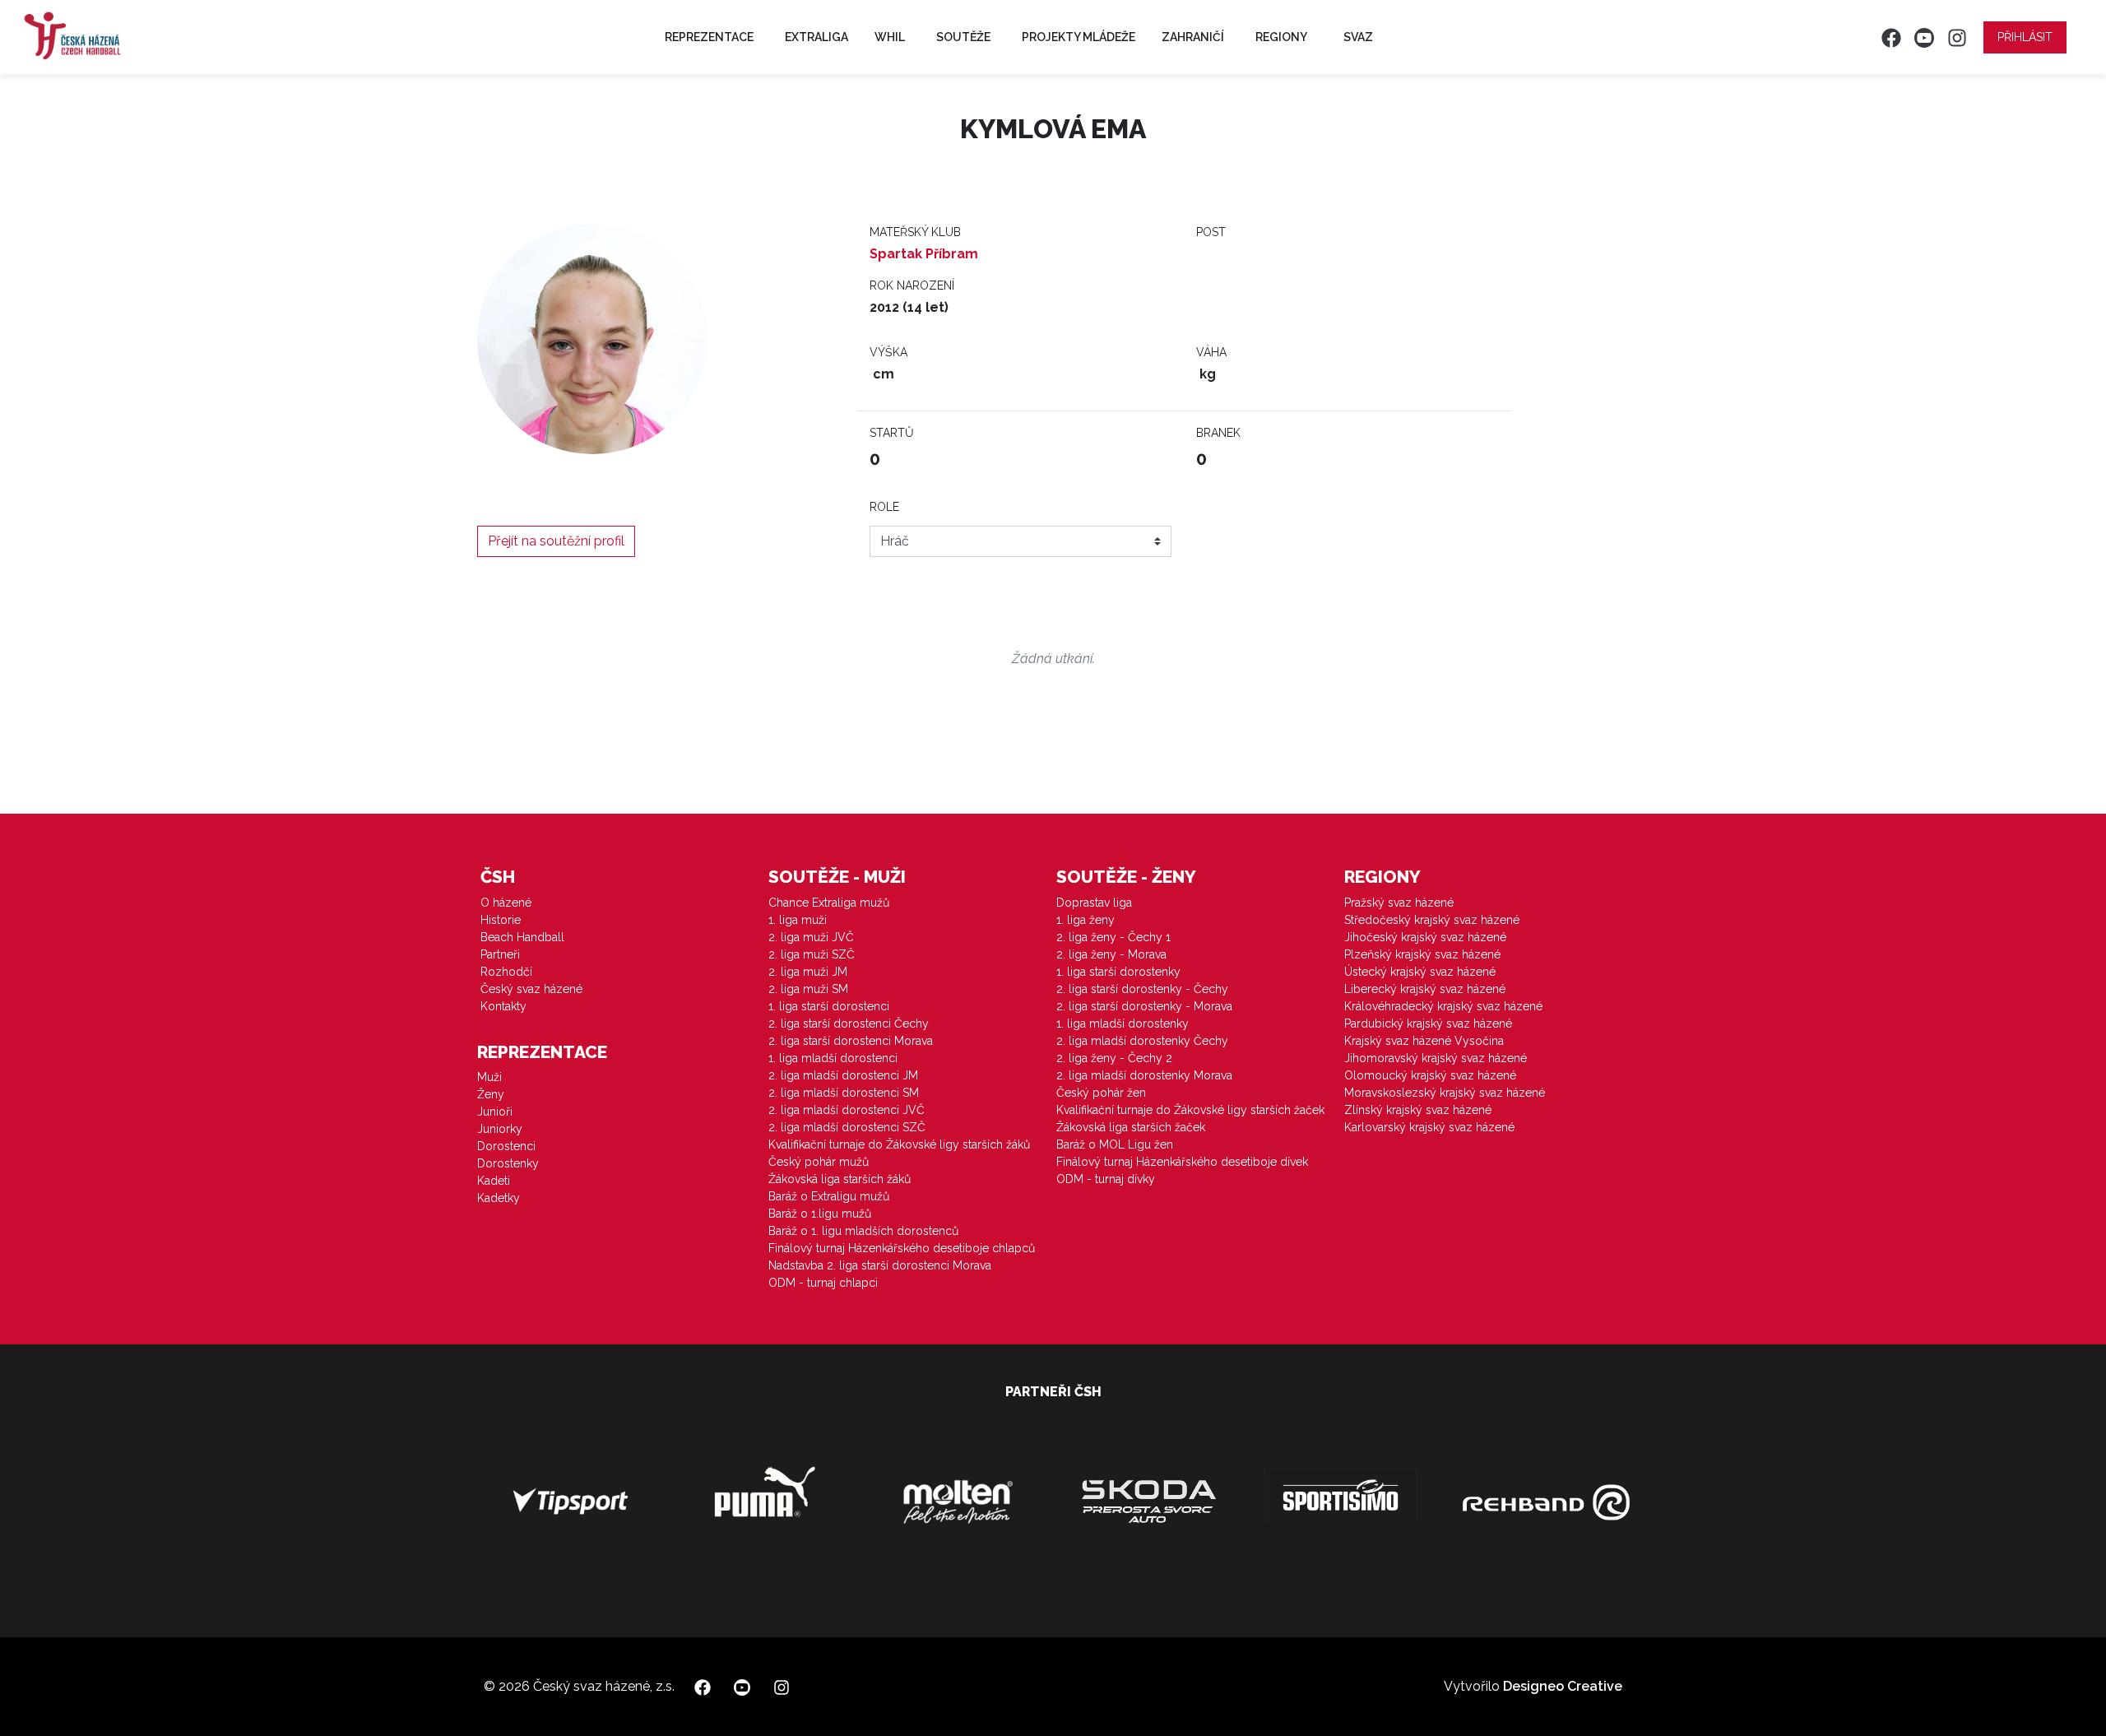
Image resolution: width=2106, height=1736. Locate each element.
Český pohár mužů (819, 1162)
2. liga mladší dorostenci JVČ (847, 1110)
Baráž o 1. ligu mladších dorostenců (863, 1231)
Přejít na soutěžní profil (556, 541)
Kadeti (494, 1181)
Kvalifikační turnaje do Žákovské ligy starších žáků (899, 1144)
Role (884, 507)
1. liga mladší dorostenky (1123, 1023)
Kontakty (503, 1006)
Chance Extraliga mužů (829, 903)
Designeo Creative (1563, 1686)
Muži (489, 1077)
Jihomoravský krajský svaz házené (1436, 1058)
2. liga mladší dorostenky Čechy (1142, 1041)
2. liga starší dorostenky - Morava (1144, 1006)
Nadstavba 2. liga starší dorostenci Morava (880, 1265)
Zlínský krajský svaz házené (1418, 1110)
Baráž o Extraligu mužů (829, 1196)
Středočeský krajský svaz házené (1432, 920)
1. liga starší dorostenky (1118, 972)
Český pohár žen (1101, 1093)
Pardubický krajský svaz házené (1428, 1023)
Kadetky (499, 1198)
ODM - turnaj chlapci (823, 1283)
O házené (506, 903)
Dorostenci (506, 1146)
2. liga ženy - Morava (1111, 954)
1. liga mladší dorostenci (833, 1058)
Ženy (491, 1094)
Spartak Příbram (924, 254)
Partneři (500, 954)
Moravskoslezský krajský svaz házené (1445, 1093)
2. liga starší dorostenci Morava (851, 1041)
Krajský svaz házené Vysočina (1424, 1041)
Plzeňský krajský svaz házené (1422, 954)
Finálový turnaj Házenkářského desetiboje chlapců (902, 1248)
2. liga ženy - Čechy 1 (1113, 937)
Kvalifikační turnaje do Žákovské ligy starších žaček (1190, 1110)
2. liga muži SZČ (812, 954)
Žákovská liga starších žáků (840, 1179)
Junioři (495, 1112)
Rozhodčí (506, 972)
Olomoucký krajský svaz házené (1430, 1075)
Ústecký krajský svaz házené (1420, 972)
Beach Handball (522, 937)
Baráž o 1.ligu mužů (820, 1214)
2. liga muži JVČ (811, 937)
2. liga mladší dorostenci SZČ (847, 1127)
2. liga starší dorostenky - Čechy (1142, 989)
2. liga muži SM (808, 989)
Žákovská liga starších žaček (1131, 1127)
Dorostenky (508, 1163)
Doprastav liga (1094, 903)
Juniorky (500, 1129)
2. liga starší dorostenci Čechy (849, 1023)
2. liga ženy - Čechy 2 (1114, 1058)
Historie (501, 920)
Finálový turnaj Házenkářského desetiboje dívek (1182, 1162)
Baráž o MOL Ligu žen (1115, 1144)
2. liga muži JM (808, 972)
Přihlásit (2025, 37)
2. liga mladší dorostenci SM (844, 1093)
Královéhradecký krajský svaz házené (1443, 1006)
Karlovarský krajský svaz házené (1429, 1127)
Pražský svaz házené (1399, 903)
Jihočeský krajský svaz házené (1425, 937)
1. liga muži (798, 920)
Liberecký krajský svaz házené (1425, 989)
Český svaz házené (531, 989)
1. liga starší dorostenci (829, 1006)
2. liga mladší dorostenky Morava (1144, 1075)
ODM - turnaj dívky (1106, 1179)
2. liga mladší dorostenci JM (843, 1075)
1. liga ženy (1085, 920)
